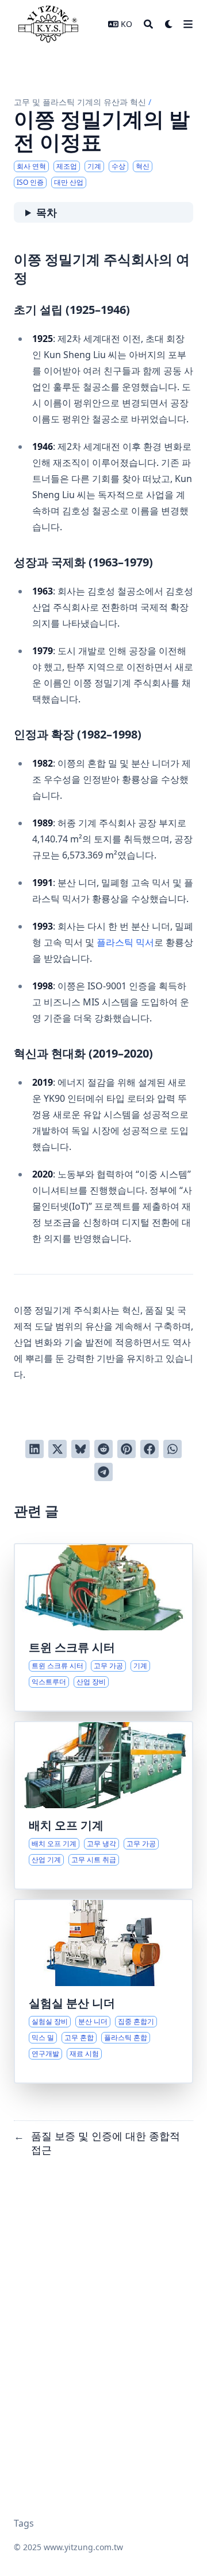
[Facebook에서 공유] (149, 1449)
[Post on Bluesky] (80, 1449)
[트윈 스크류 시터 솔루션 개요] (103, 1627)
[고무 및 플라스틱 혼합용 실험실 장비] (103, 1991)
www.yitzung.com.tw (83, 2547)
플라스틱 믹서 (125, 942)
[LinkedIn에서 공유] (34, 1449)
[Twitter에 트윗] (57, 1449)
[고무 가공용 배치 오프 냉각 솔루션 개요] (103, 1805)
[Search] (148, 24)
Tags (24, 2523)
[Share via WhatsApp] (172, 1449)
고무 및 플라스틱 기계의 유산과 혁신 (80, 102)
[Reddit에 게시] (103, 1449)
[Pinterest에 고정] (126, 1449)
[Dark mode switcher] (169, 24)
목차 (47, 212)
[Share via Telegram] (103, 1472)
